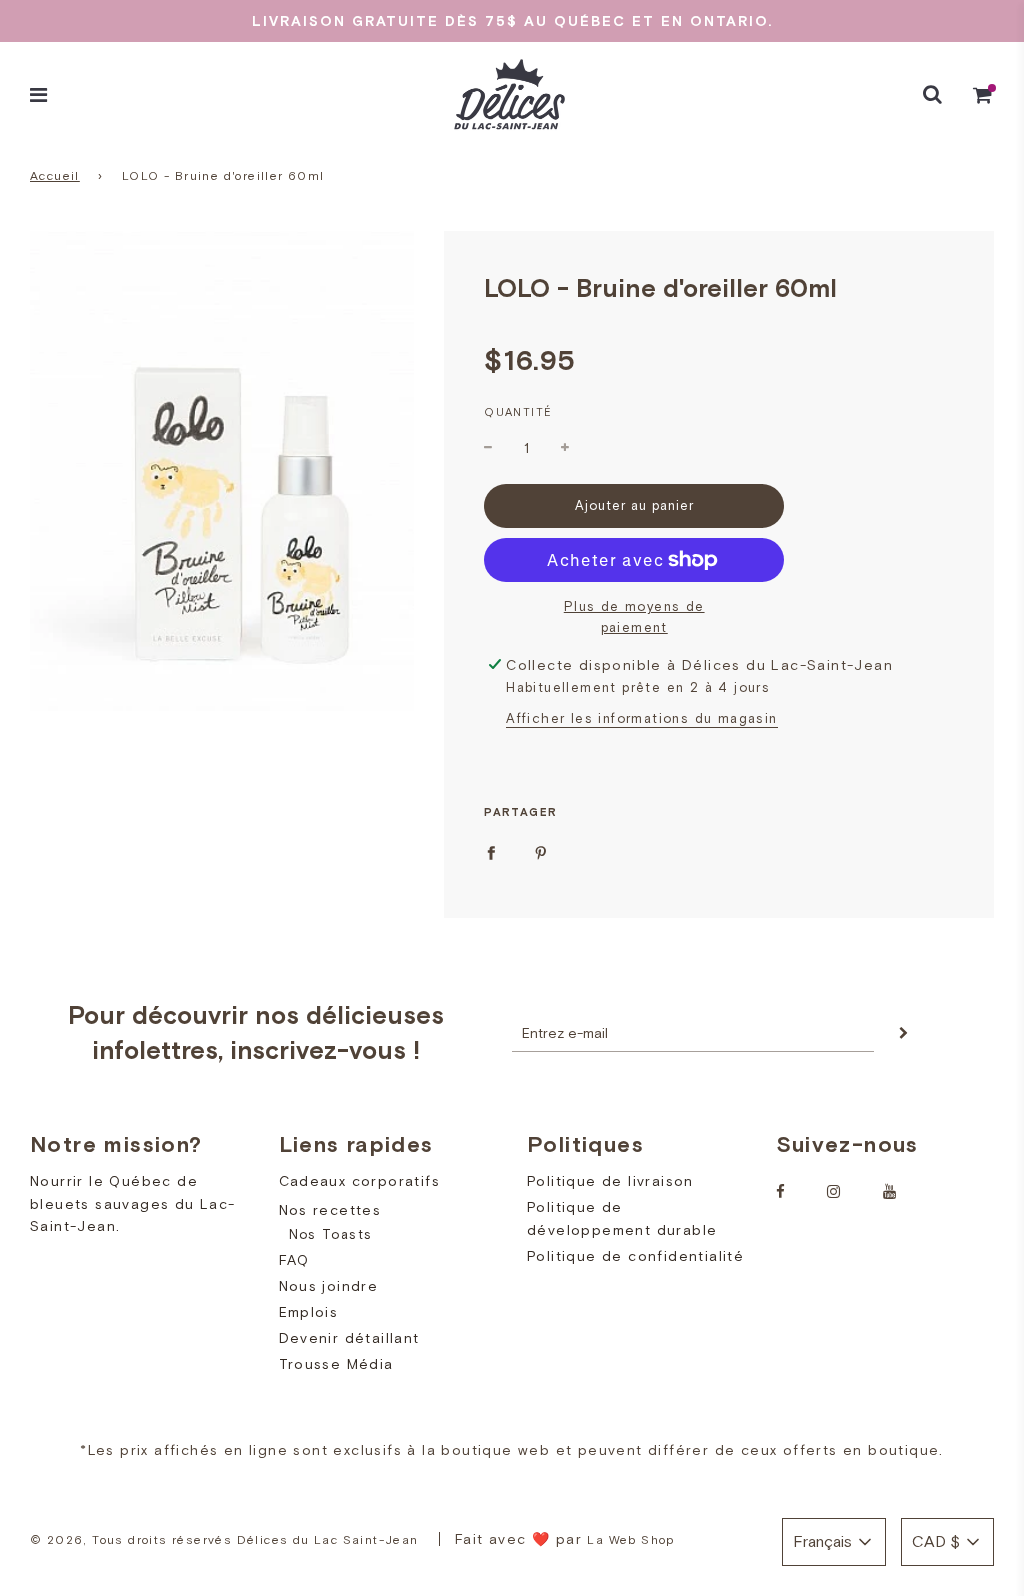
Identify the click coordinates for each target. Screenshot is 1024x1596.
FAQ (294, 1260)
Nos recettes (330, 1210)
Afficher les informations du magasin (641, 718)
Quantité (518, 412)
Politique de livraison (610, 1181)
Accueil (55, 176)
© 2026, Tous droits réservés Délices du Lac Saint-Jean (224, 1540)
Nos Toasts (331, 1234)
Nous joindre (329, 1286)
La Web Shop (630, 1540)
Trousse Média (336, 1364)
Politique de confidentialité (635, 1256)
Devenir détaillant (349, 1338)
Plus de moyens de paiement (634, 617)
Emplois (309, 1312)
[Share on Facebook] (491, 852)
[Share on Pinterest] (541, 852)
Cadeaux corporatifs (360, 1181)
